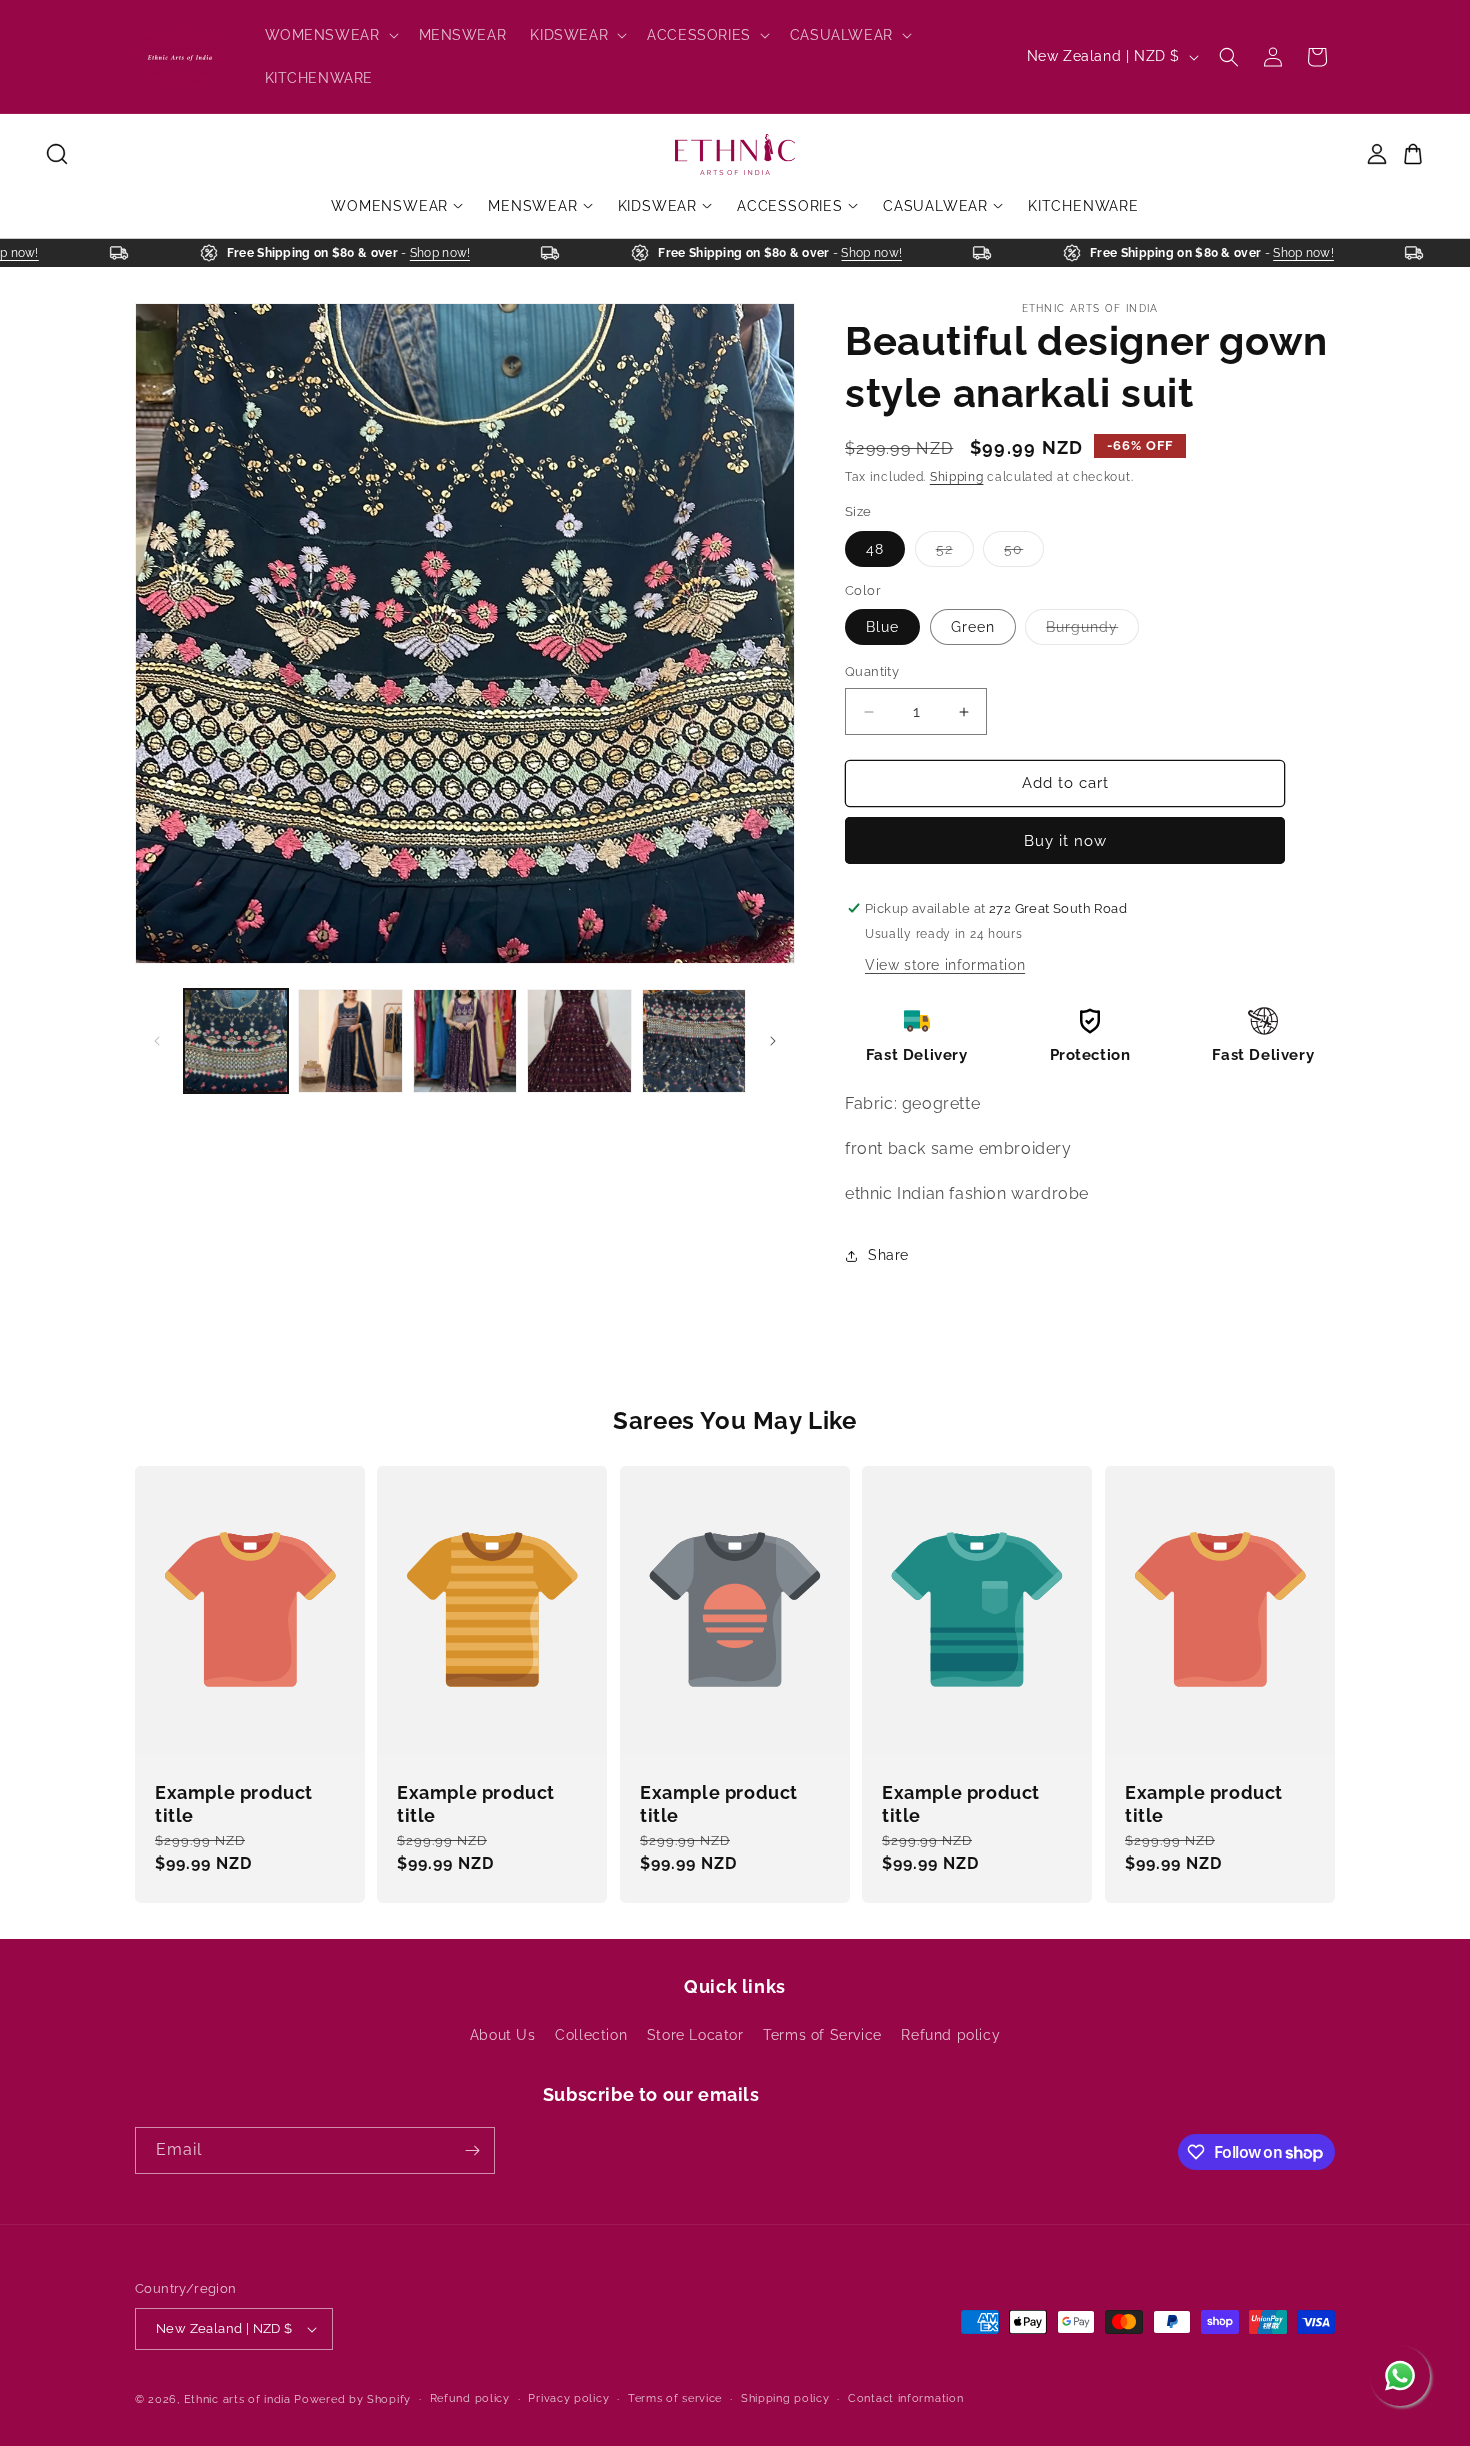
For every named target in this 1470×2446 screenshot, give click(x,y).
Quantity (872, 672)
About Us (503, 2035)
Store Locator (695, 2035)
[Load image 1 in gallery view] (236, 1041)
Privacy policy (568, 2398)
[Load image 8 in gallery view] (694, 1041)
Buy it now (1065, 841)
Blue (882, 628)
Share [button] (888, 1255)
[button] (330, 35)
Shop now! (32, 253)
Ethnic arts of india (237, 2399)
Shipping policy (785, 2398)
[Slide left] (157, 1041)
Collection (591, 2035)
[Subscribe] (472, 2150)
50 (1024, 553)
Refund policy (950, 2035)
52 (955, 553)
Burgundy (1092, 632)
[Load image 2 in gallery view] (350, 1041)
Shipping (957, 477)
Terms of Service (822, 2035)
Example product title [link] (234, 1804)
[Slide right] (773, 1041)
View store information (945, 965)
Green (973, 628)
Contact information (905, 2398)
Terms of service (675, 2398)
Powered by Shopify (352, 2399)
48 (875, 549)
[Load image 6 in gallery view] (579, 1041)
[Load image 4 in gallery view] (465, 1041)
